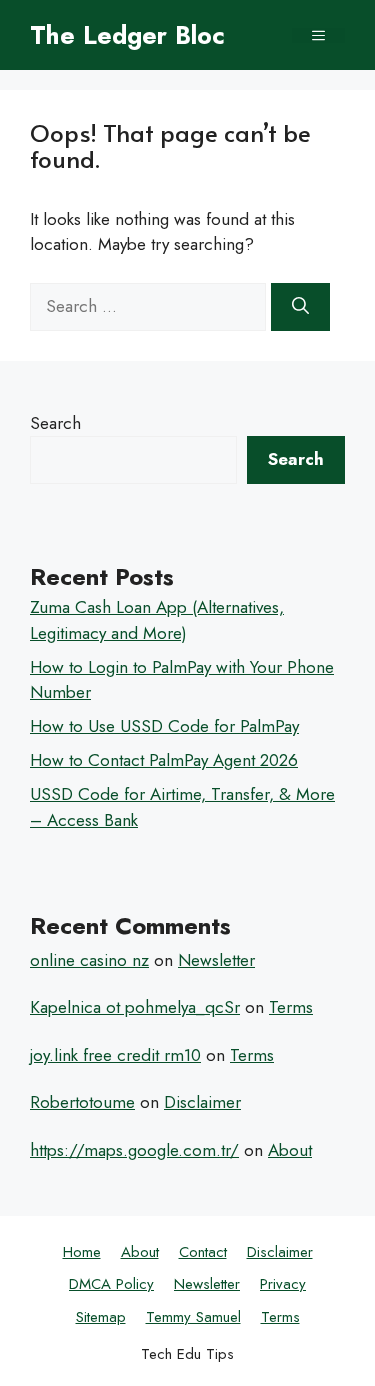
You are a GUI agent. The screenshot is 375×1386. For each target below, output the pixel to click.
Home (82, 1252)
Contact (203, 1252)
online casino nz (89, 960)
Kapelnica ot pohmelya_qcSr (135, 1007)
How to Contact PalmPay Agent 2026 (164, 760)
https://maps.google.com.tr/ (134, 1150)
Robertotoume (82, 1102)
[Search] (300, 307)
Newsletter (216, 960)
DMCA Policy (111, 1284)
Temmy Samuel (193, 1317)
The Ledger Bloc (127, 35)
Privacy (283, 1284)
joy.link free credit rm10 (115, 1055)
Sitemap (101, 1317)
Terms (291, 1007)
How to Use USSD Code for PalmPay (164, 726)
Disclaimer (202, 1102)
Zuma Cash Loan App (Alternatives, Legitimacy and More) (157, 620)
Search (55, 423)
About (290, 1150)
